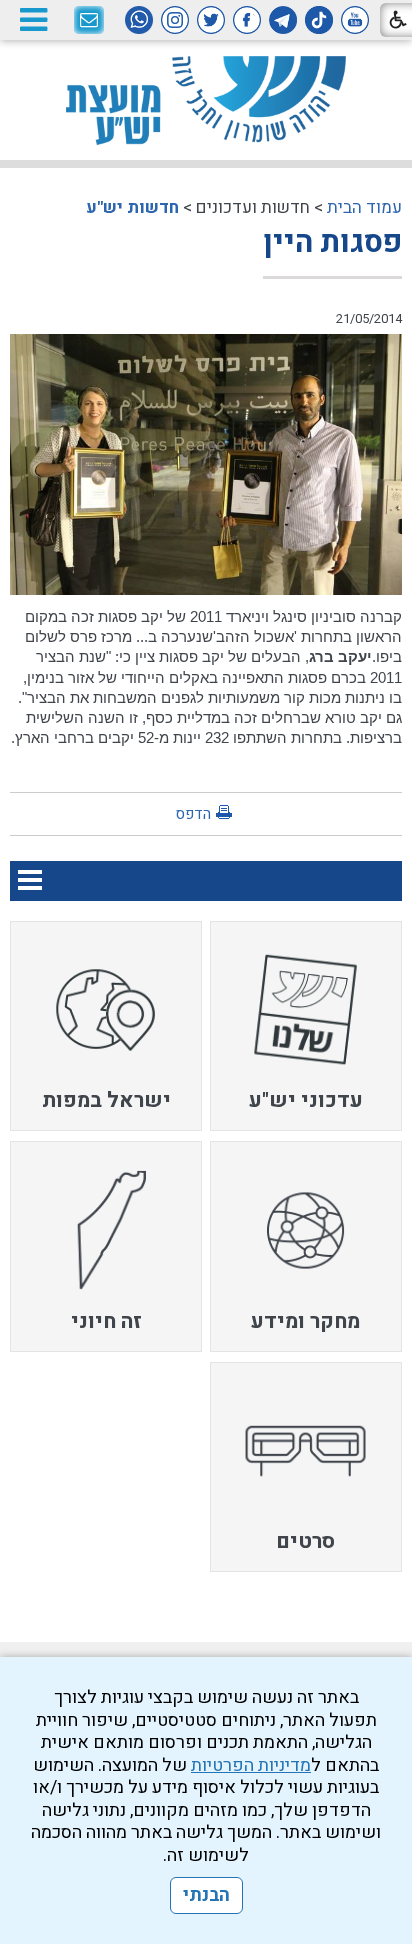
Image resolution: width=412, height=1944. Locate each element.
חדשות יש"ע (132, 207)
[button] (33, 19)
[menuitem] (306, 1026)
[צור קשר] (89, 21)
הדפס (193, 814)
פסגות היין (332, 243)
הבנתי (206, 1895)
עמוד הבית (364, 207)
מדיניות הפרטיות (251, 1765)
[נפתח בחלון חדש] (355, 20)
